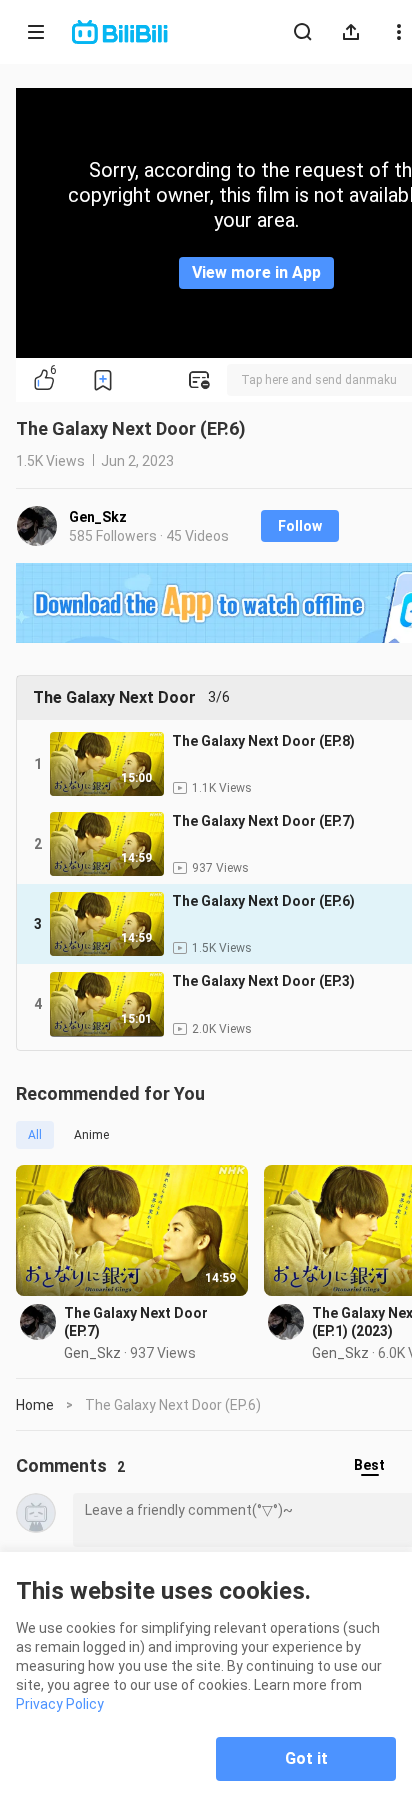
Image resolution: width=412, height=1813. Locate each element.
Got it (306, 1758)
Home (35, 1405)
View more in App (256, 272)
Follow (300, 526)
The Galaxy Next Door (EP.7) (136, 1322)
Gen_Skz (98, 517)
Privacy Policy (60, 1704)
